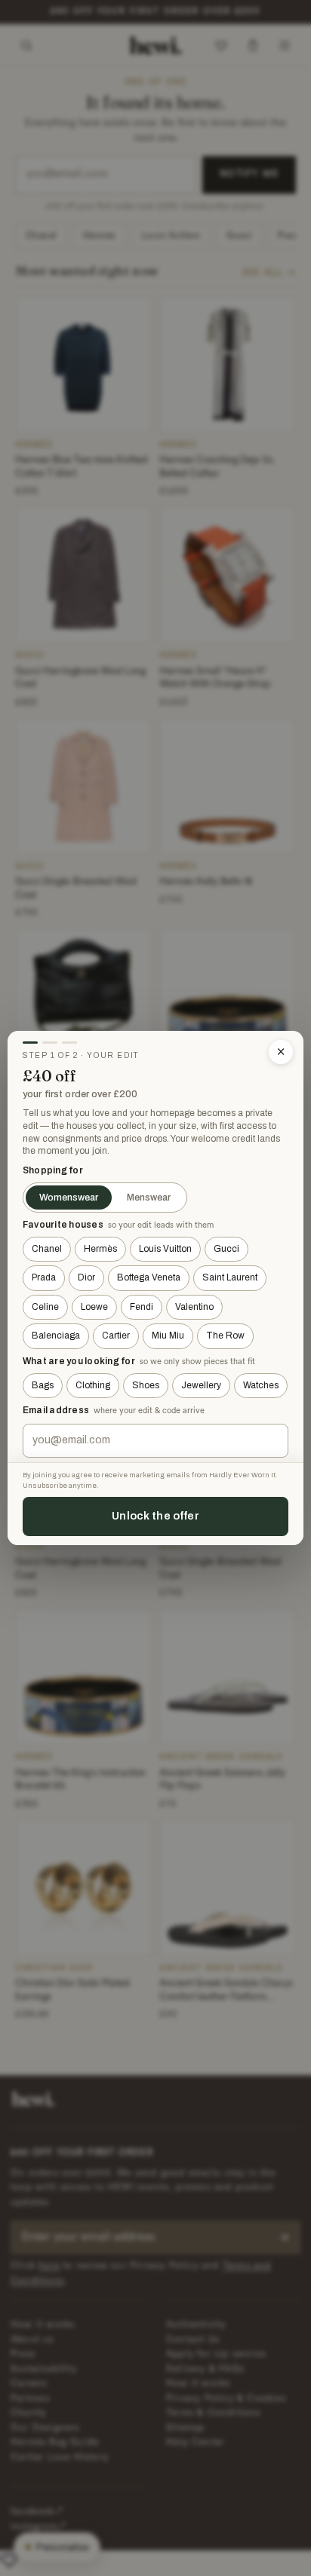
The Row (225, 1336)
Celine (45, 1307)
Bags (43, 1385)
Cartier (116, 1336)
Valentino (194, 1307)
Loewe (94, 1307)
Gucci (226, 1249)
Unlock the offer (155, 1516)
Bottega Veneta (149, 1277)
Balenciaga (56, 1336)
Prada (44, 1277)
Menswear (149, 1198)
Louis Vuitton (165, 1249)
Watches (261, 1385)
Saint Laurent (230, 1277)
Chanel (47, 1249)
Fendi (142, 1307)
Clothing (93, 1385)
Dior (86, 1277)
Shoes (146, 1385)
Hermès (100, 1249)
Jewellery (201, 1385)
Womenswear (69, 1198)
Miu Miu (168, 1336)
